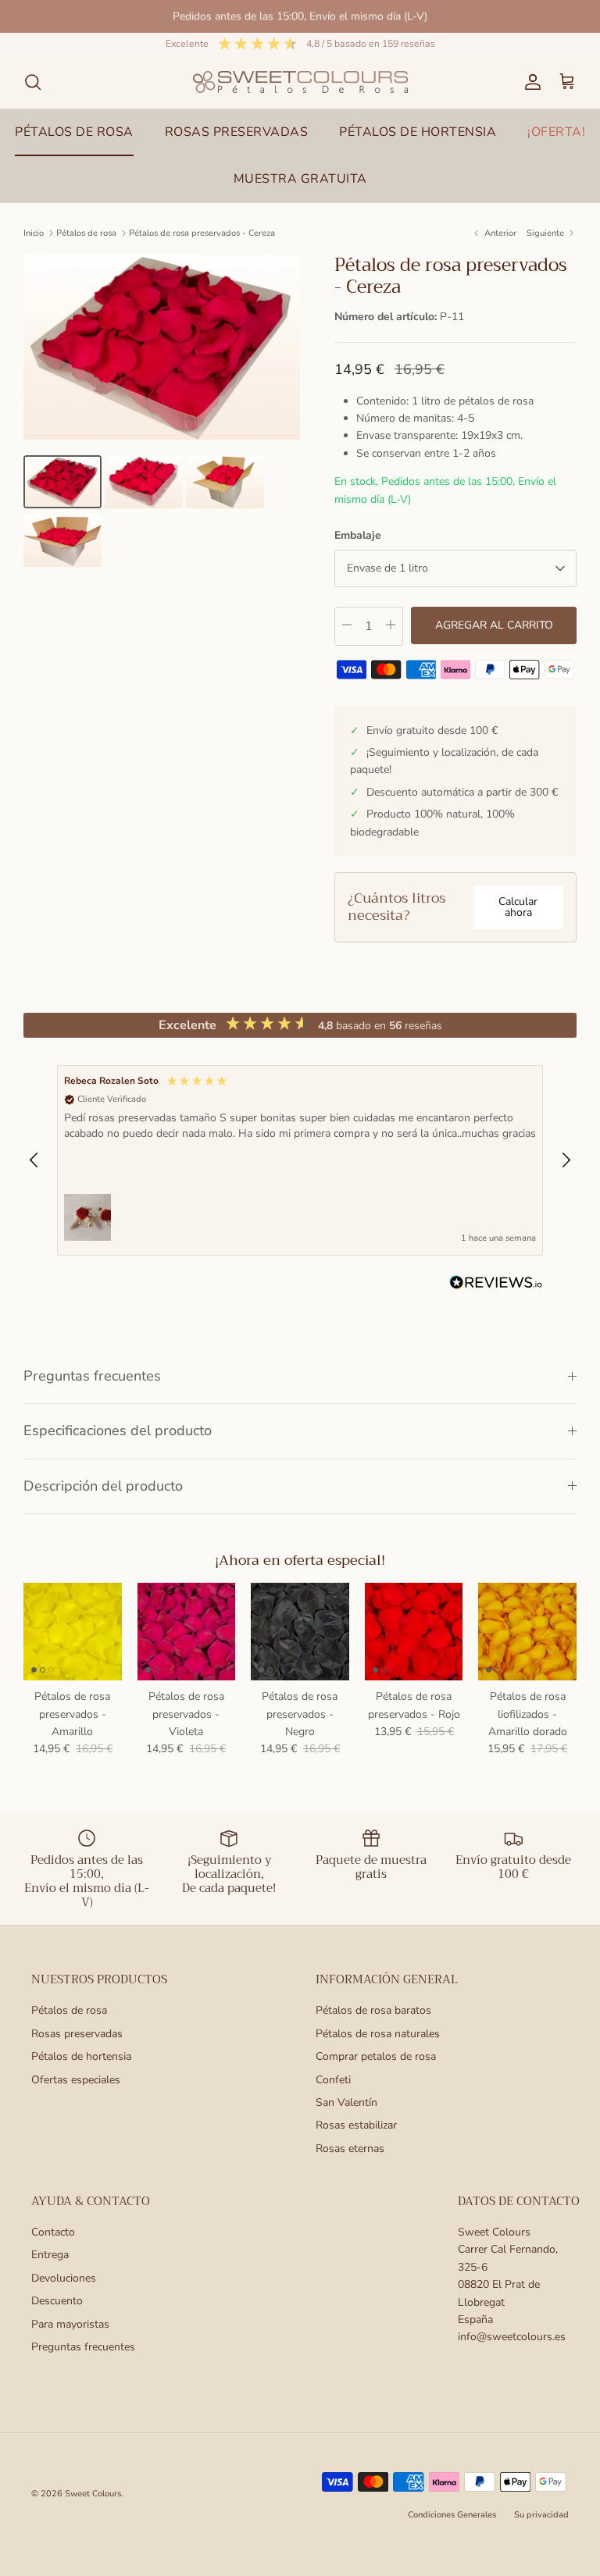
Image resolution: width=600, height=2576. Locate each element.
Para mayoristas (70, 2324)
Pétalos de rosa (86, 233)
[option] (162, 347)
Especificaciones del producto (118, 1431)
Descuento (57, 2301)
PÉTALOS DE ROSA (74, 132)
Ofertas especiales (76, 2080)
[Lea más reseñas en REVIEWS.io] (496, 1285)
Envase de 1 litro (387, 568)
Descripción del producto (103, 1486)
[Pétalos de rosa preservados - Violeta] (187, 1632)
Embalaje (358, 535)
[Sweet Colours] (300, 82)
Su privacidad (541, 2515)
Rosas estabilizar (356, 2125)
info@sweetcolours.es (512, 2337)
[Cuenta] (530, 82)
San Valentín (346, 2102)
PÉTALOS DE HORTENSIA (418, 132)
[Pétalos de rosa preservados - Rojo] (414, 1632)
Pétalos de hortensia (81, 2056)
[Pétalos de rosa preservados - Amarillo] (73, 1632)
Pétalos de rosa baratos (373, 2010)
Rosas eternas (350, 2148)
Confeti (333, 2080)
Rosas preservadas (77, 2034)
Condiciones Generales (452, 2515)
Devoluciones (64, 2278)
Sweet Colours (93, 2494)
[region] (300, 1160)
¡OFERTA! (556, 132)
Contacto (53, 2232)
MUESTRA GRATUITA (300, 179)
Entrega (50, 2255)
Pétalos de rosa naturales (378, 2034)
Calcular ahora (518, 907)
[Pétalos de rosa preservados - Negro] (300, 1632)
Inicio (34, 233)
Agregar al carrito (494, 625)
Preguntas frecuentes (92, 1376)
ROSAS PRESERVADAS (237, 132)
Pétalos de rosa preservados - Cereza (202, 233)
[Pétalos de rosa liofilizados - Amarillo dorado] (527, 1632)
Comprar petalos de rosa (376, 2056)
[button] (34, 1160)
